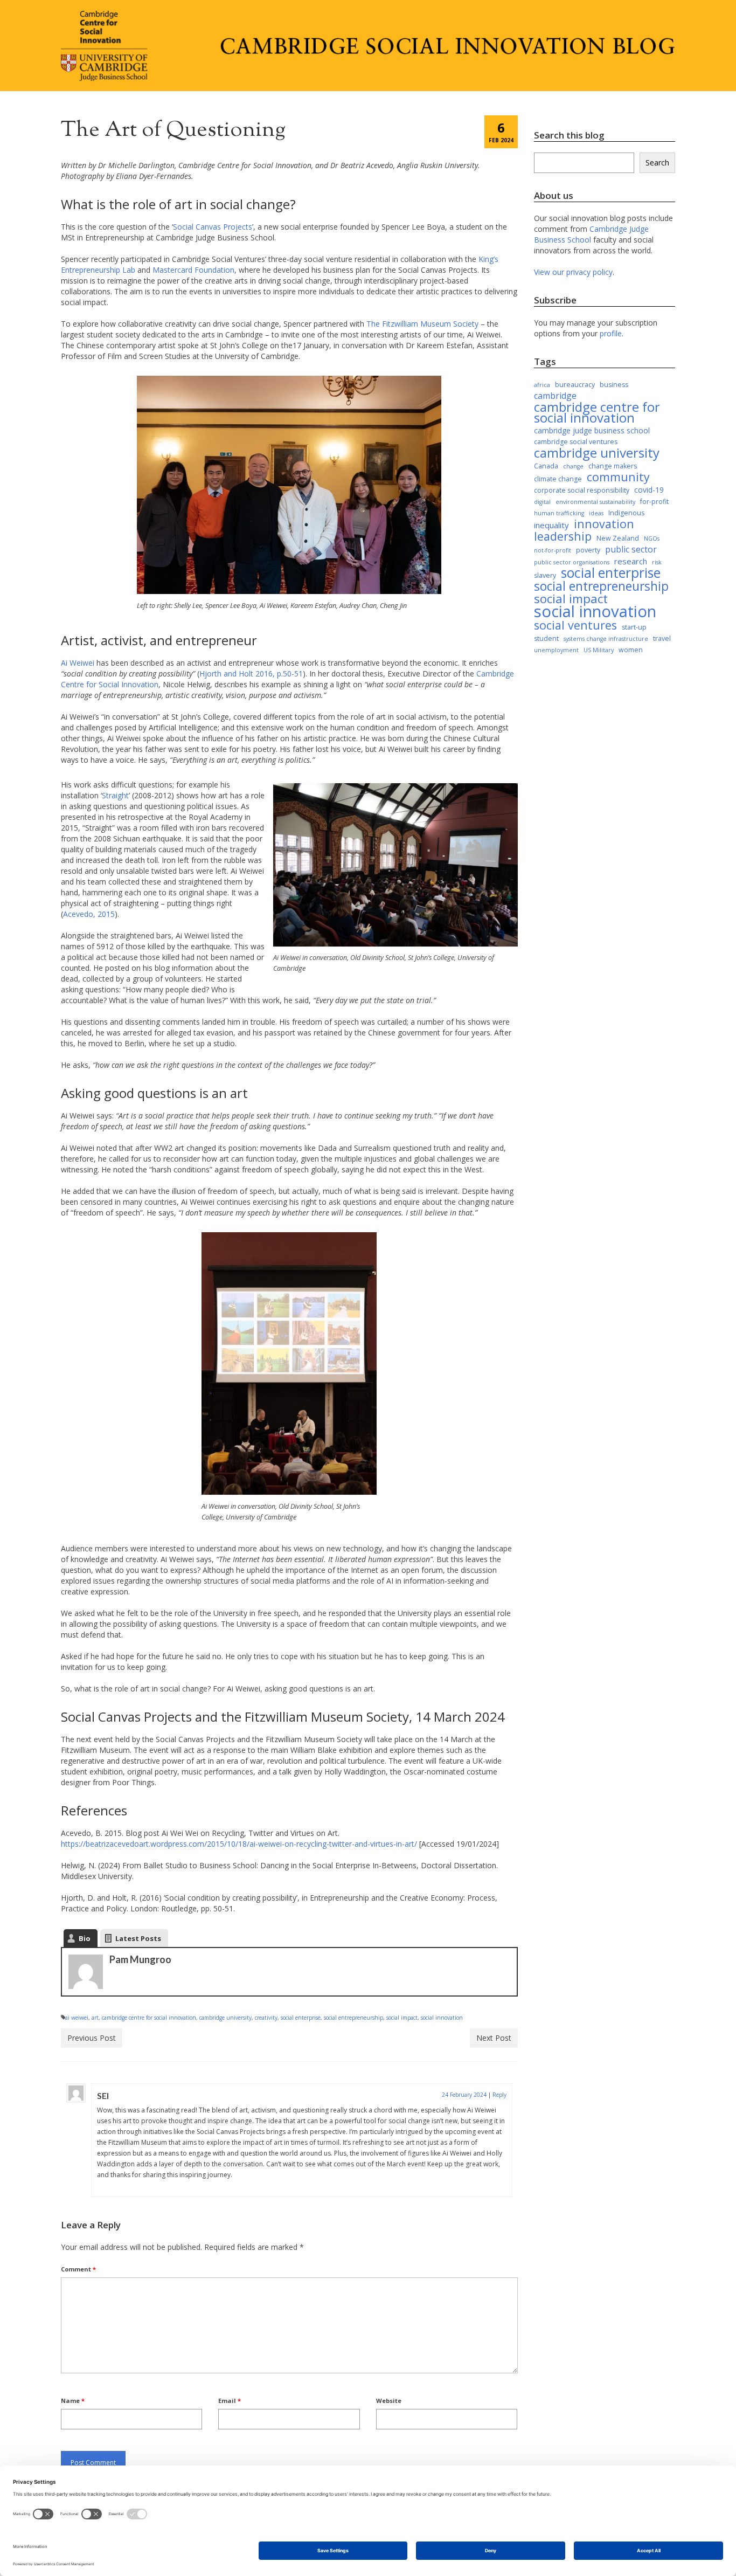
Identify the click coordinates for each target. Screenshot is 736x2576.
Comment (78, 2269)
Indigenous (626, 513)
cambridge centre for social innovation (149, 2018)
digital (542, 502)
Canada (546, 466)
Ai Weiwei (78, 663)
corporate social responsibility (582, 490)
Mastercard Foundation (193, 270)
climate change (558, 479)
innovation (604, 524)
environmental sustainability (595, 502)
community (618, 477)
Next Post (494, 2038)
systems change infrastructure (606, 639)
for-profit (654, 502)
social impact (402, 2018)
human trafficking (559, 513)
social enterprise (301, 2018)
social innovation (442, 2018)
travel (662, 638)
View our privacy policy (573, 272)
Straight (115, 795)
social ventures (575, 625)
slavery (545, 575)
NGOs (652, 538)
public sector (631, 549)
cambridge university (225, 2018)
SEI (103, 2095)
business (614, 385)
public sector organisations (572, 562)
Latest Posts (138, 1938)
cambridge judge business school (592, 430)
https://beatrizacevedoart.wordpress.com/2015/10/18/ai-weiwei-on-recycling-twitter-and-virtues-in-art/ (239, 1844)
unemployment (556, 650)
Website (389, 2401)
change (573, 466)
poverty (588, 550)
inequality (551, 525)
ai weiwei (77, 2018)
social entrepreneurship (353, 2018)
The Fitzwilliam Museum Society (422, 324)
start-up (634, 627)
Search (657, 163)
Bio (85, 1938)
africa (542, 385)
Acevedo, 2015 (89, 914)
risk (657, 562)
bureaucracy (575, 385)
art (95, 2018)
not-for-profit (553, 550)
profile (611, 333)
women (631, 650)
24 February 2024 (464, 2095)
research (631, 561)
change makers (613, 466)
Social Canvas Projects (213, 227)
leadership (563, 536)
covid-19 (649, 490)
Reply (499, 2095)
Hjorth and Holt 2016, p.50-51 (251, 674)
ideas (596, 513)
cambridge (555, 396)
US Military (599, 650)
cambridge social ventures (576, 442)
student (546, 638)
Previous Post (92, 2038)
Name (73, 2401)
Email (230, 2401)
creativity (266, 2018)
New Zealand (618, 538)
